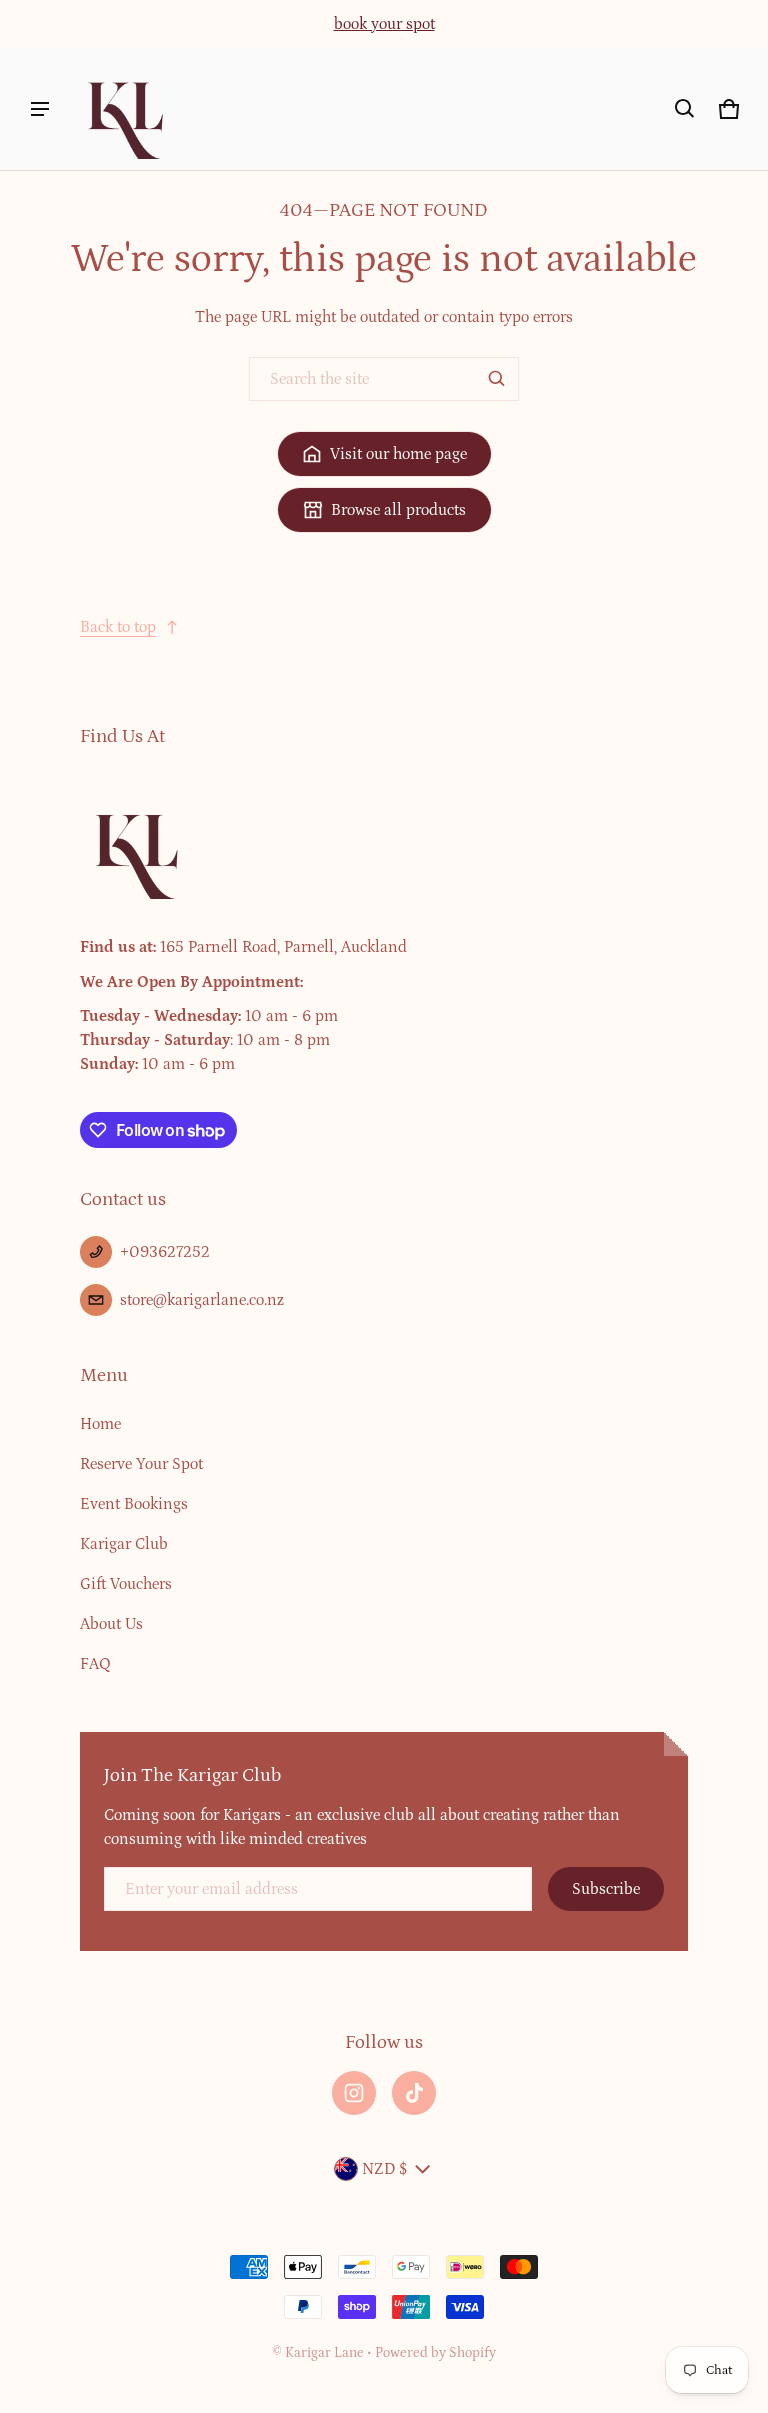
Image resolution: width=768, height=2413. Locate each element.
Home (100, 1424)
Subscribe (606, 1889)
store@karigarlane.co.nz (202, 1300)
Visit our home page (398, 454)
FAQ (95, 1664)
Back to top (118, 627)
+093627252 (165, 1252)
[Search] (497, 379)
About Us (111, 1624)
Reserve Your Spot (141, 1464)
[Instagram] (354, 2093)
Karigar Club (124, 1544)
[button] (685, 109)
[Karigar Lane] (124, 109)
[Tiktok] (414, 2093)
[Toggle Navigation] (40, 109)
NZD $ (384, 2169)
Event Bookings (134, 1504)
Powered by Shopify (435, 2353)
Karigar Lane (324, 2353)
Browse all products (398, 510)
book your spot (384, 24)
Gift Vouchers (126, 1584)
